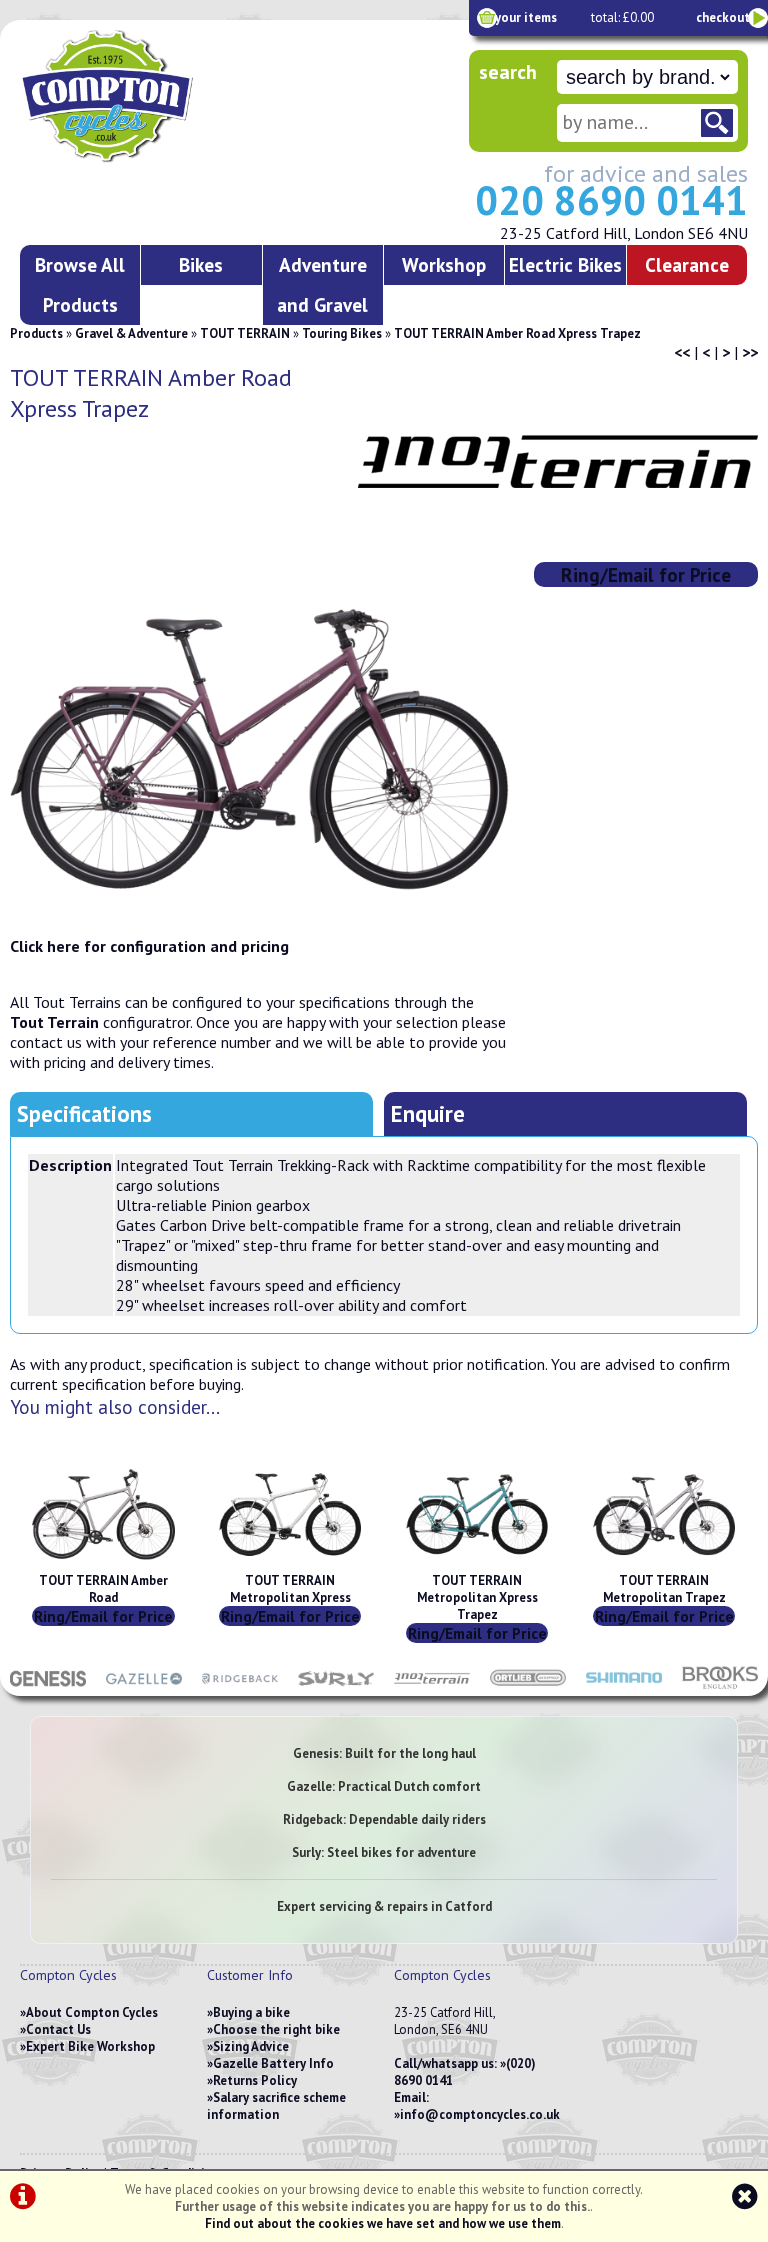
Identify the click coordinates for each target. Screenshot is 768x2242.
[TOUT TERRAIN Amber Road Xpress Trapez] (259, 749)
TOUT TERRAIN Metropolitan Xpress (290, 1589)
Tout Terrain (54, 1022)
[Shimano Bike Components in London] (624, 1686)
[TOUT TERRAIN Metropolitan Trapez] (664, 1563)
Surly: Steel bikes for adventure (384, 1852)
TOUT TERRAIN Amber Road (103, 1589)
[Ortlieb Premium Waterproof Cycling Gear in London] (528, 1686)
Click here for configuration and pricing (149, 946)
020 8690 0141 (611, 200)
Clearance (687, 264)
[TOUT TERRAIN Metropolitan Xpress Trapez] (477, 1563)
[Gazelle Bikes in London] (144, 1686)
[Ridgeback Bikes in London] (240, 1686)
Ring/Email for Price (646, 574)
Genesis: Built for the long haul (384, 1753)
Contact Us (58, 2029)
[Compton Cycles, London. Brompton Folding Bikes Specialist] (159, 158)
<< (682, 352)
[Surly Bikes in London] (336, 1686)
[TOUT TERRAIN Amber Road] (103, 1563)
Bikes (201, 264)
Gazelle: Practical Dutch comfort (384, 1786)
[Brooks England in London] (720, 1686)
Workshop (444, 264)
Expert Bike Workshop (90, 2046)
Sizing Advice (251, 2046)
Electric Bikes (565, 264)
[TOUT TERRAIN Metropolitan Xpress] (290, 1563)
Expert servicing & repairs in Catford (384, 1906)
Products (36, 333)
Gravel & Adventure (131, 333)
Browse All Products (80, 284)
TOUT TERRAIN (245, 333)
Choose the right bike (276, 2029)
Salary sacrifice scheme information (276, 2106)
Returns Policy (255, 2080)
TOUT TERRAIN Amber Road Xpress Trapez (517, 333)
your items (526, 17)
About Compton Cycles (92, 2012)
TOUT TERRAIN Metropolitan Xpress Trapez (477, 1597)
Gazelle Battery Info (273, 2063)
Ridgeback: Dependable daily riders (384, 1819)
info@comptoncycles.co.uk (480, 2114)
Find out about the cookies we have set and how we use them (383, 2223)
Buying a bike (251, 2012)
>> (750, 352)
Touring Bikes (342, 333)
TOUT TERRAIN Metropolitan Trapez (664, 1589)
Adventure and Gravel (322, 284)
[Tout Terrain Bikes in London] (432, 1686)
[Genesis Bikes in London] (48, 1686)
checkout (723, 17)
